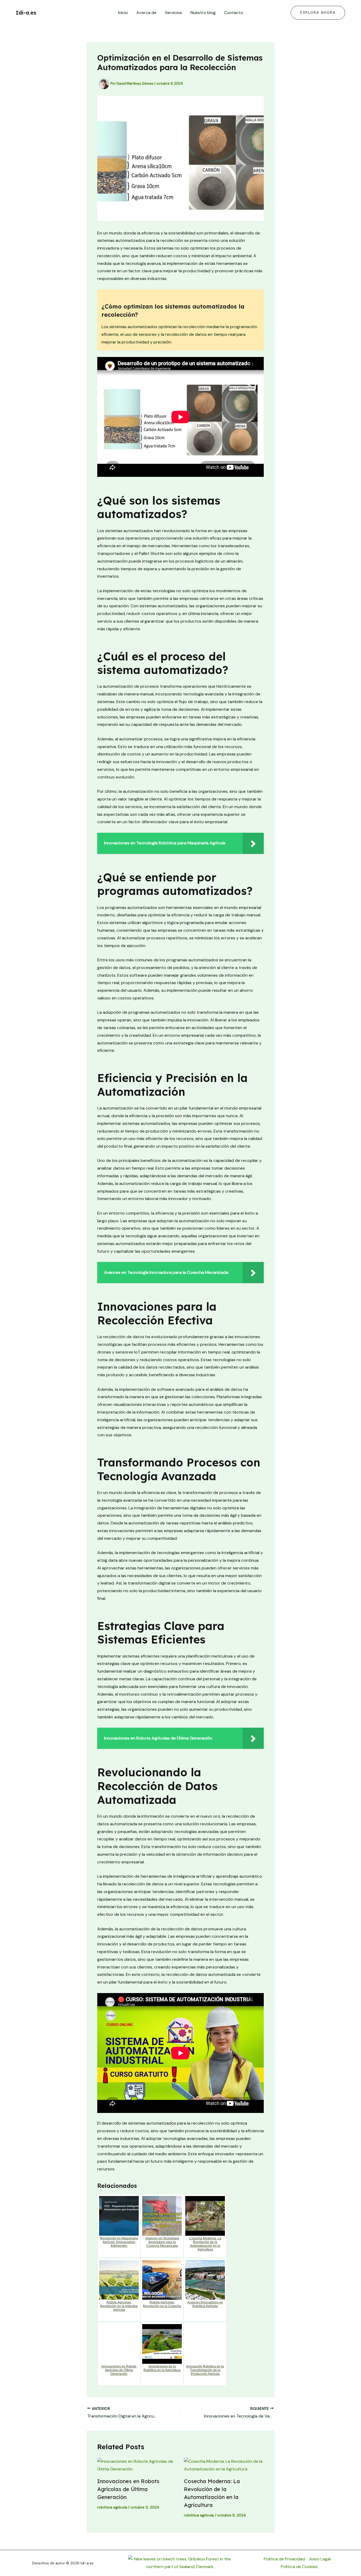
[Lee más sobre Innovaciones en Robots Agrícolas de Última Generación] (137, 2465)
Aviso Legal (320, 2559)
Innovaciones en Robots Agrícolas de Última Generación (128, 2489)
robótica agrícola (112, 2507)
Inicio (123, 13)
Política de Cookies (299, 2567)
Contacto (234, 13)
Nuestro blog (203, 13)
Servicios (173, 13)
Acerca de (146, 13)
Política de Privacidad (284, 2559)
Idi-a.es (26, 13)
